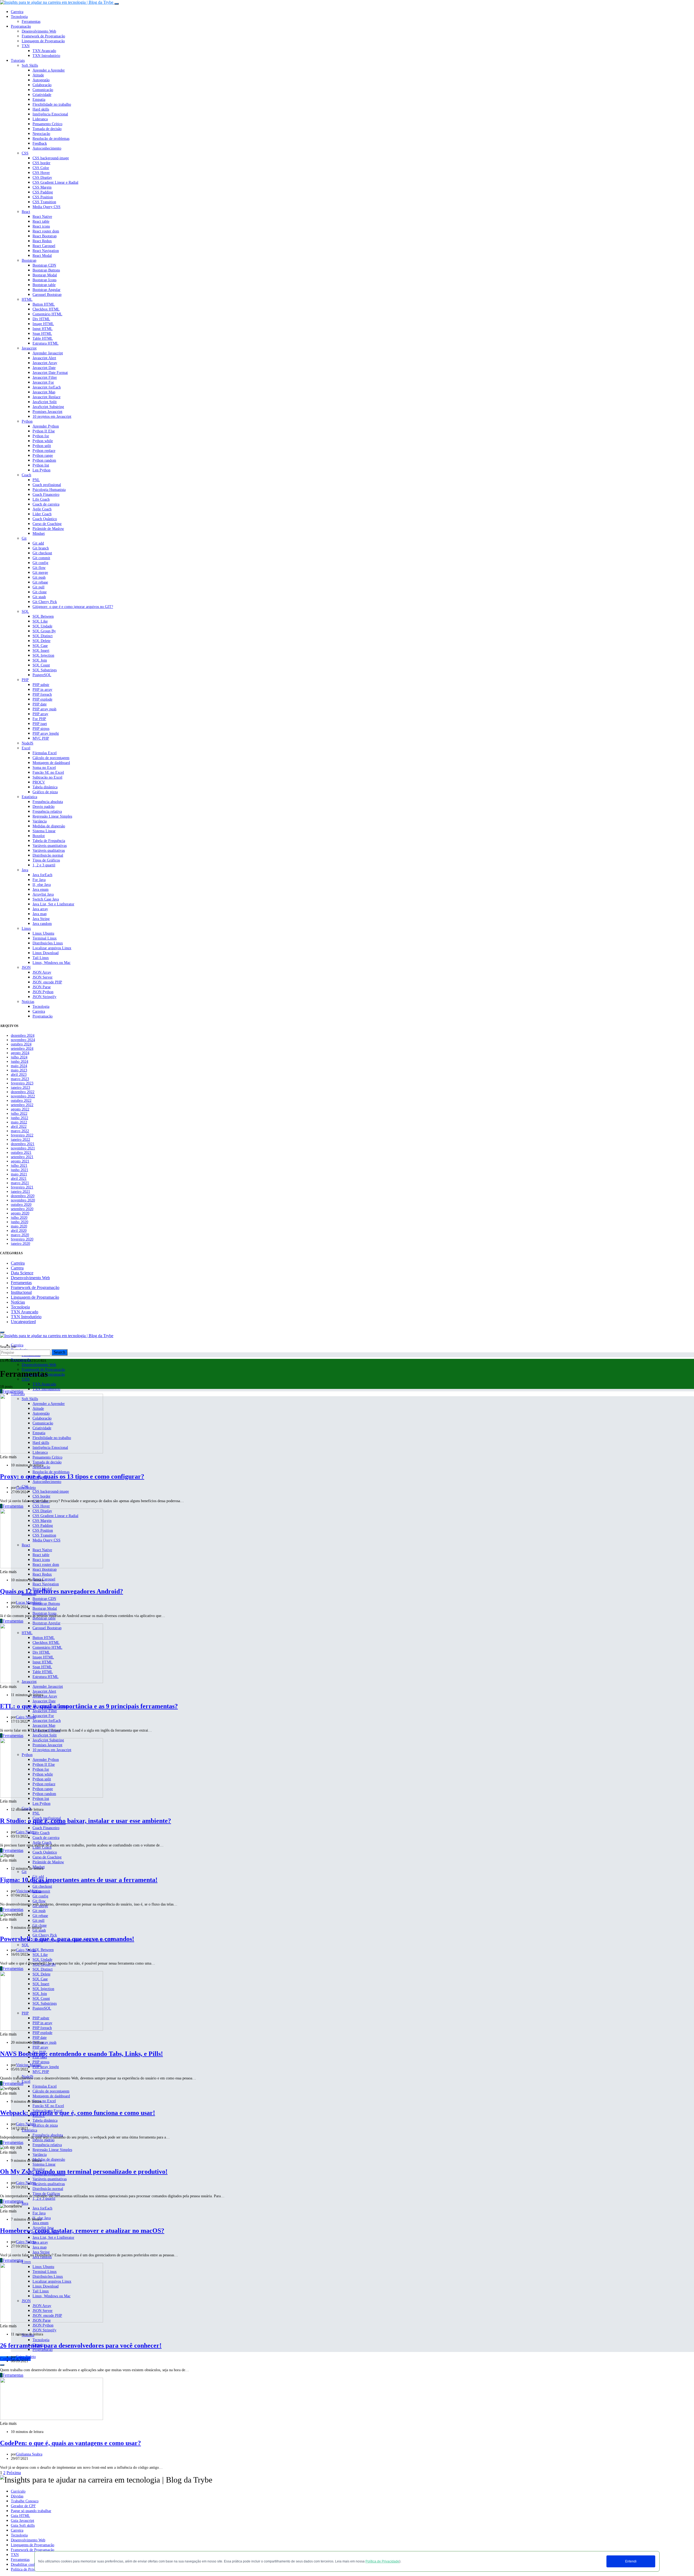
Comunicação (43, 90)
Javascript (29, 348)
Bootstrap (29, 260)
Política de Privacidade (382, 2561)
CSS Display (42, 178)
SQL (25, 612)
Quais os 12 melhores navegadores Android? (62, 1591)
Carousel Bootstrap (47, 295)
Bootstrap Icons (44, 280)
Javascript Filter (45, 378)
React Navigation (46, 251)
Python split (42, 446)
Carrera (17, 1268)
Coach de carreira (46, 504)
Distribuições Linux (48, 943)
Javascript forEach (47, 387)
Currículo (18, 2491)
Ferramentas (31, 22)
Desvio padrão (44, 807)
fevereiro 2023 (22, 1083)
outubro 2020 (21, 1205)
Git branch (41, 548)
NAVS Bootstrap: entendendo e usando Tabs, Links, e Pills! (81, 2054)
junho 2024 (20, 1062)
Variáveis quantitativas (50, 846)
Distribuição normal (48, 855)
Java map (40, 914)
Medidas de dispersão (49, 826)
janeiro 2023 (20, 1088)
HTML (27, 299)
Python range (43, 456)
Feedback (40, 143)
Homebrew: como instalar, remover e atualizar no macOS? (82, 2231)
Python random (44, 460)
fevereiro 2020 (22, 1239)
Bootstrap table (44, 285)
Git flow (39, 568)
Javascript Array (45, 363)
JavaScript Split (45, 402)
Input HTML (43, 329)
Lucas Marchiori (29, 1603)
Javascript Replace (46, 397)
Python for (41, 436)
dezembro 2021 (23, 1144)
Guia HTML (20, 2516)
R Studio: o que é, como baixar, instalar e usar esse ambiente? (86, 1821)
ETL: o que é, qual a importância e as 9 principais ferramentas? (89, 1706)
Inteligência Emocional (50, 114)
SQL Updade (42, 626)
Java (25, 870)
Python (27, 421)
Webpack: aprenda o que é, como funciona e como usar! (78, 2113)
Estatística (29, 797)
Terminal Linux (45, 938)
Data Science (22, 1273)
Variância (40, 821)
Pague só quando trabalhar (31, 2511)
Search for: (9, 1347)
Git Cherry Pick (45, 602)
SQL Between (43, 616)
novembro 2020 (23, 1200)
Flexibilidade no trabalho (52, 104)
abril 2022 (19, 1127)
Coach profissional (47, 485)
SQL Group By (44, 631)
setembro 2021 (22, 1157)
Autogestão (41, 80)
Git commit (41, 558)
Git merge (40, 573)
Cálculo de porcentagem (51, 758)
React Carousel (44, 246)
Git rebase (40, 582)
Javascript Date (44, 368)
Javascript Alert (44, 358)
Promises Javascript (47, 412)
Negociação (41, 134)
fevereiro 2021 (22, 1187)
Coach (26, 475)
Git (24, 538)
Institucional (21, 1292)
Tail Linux (41, 958)
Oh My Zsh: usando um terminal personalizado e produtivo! (84, 2172)
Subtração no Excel (47, 777)
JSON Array (42, 972)
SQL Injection (43, 655)
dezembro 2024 (23, 1036)
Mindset (39, 534)
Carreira (17, 12)
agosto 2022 (20, 1109)
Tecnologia (19, 17)
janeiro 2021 (20, 1192)
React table (41, 221)
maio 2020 (19, 1226)
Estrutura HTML (46, 343)
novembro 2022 (23, 1096)
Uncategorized (23, 1322)
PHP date (40, 704)
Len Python (41, 470)
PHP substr (41, 685)
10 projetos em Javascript (52, 417)
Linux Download (46, 953)
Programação (21, 26)
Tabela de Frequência (49, 841)
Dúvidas (17, 2496)
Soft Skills (30, 65)
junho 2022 (20, 1118)
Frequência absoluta (48, 802)
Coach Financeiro (46, 495)
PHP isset (40, 724)
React (26, 212)
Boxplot (39, 836)
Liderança (40, 119)
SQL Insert (41, 651)
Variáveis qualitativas (49, 850)
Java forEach (42, 875)
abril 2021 (19, 1179)
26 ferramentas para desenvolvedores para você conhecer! (81, 2345)
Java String (41, 919)
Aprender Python (46, 426)
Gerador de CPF (23, 2506)
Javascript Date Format (50, 373)
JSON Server (43, 977)
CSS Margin (42, 187)
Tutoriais (18, 61)
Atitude (38, 75)
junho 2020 (20, 1222)
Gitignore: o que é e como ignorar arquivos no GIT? (73, 607)
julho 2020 (19, 1218)
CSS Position (43, 197)
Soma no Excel (44, 768)
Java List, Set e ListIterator (53, 904)
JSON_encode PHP (47, 982)
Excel (26, 748)
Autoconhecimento (47, 148)
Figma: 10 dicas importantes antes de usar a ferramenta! (79, 1880)
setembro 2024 (22, 1049)
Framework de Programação (43, 36)
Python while (43, 441)
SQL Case (40, 646)
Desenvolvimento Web (39, 31)
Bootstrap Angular (46, 290)
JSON (26, 968)
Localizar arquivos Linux (52, 948)
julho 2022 (19, 1114)
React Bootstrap (45, 236)
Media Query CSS (46, 207)
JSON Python (43, 992)
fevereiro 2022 (22, 1135)
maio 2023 (19, 1070)
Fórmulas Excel (45, 753)
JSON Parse (42, 987)
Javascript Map (44, 392)
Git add (38, 543)
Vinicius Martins (29, 1891)
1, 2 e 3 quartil (44, 865)
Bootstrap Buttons (46, 270)
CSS (25, 153)
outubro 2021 (21, 1153)
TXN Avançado (44, 51)
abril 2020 (19, 1231)
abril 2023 (19, 1075)
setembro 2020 (22, 1209)
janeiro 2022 (20, 1140)
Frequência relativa (47, 811)
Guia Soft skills (23, 2525)
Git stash (39, 597)
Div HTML (41, 319)
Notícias (28, 1002)
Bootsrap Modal (45, 275)
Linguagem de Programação (43, 41)
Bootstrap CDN (44, 265)
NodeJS (28, 743)
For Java (39, 880)
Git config (40, 563)
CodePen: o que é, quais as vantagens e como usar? (70, 2443)
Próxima (14, 2473)
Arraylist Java (43, 894)
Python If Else (44, 431)
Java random (42, 924)
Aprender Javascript (48, 353)
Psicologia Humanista (49, 490)
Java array (40, 909)
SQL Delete (41, 641)
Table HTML (43, 338)
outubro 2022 (21, 1101)
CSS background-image (51, 158)
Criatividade (42, 95)
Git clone (40, 592)
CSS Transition (44, 202)
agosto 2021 (20, 1161)
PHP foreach (42, 694)
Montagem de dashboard (51, 763)
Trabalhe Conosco (25, 2501)
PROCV (39, 782)
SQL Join (40, 660)
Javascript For (43, 382)
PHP (25, 680)
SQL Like (40, 621)
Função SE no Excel (48, 772)
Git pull (38, 587)
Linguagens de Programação (33, 2545)
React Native (42, 217)
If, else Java (42, 885)
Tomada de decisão (47, 129)
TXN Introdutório (46, 56)
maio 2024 (19, 1066)
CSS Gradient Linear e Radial (55, 182)
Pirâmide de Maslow (48, 529)
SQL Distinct (43, 636)
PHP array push (44, 709)
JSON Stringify (44, 997)
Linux (26, 929)
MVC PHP (41, 738)
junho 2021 (20, 1170)
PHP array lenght (46, 733)
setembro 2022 (22, 1105)
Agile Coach (42, 509)
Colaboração (42, 85)
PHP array (40, 714)
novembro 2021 (23, 1148)
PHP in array (42, 690)
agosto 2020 (20, 1213)
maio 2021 (19, 1174)
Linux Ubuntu (43, 933)
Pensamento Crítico (47, 124)
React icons (41, 226)
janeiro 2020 (20, 1244)
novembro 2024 (23, 1040)
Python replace (44, 451)
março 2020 (20, 1235)
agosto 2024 (20, 1053)
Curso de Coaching (47, 524)
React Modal (42, 256)
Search (60, 1352)
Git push (39, 577)
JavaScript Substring (48, 407)
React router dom (46, 231)
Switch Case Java (46, 899)
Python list (41, 465)
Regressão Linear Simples (52, 816)
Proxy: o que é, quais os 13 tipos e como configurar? (72, 1476)
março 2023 (20, 1079)
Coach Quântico (45, 519)
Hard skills (41, 109)
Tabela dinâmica (45, 787)
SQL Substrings (45, 670)
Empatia (39, 100)
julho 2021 (19, 1166)
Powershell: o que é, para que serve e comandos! (67, 1939)
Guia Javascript (23, 2521)
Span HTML (42, 334)
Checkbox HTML (46, 309)
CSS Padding (43, 192)
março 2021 (20, 1183)
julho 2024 (19, 1057)
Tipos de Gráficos (46, 860)
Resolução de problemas (51, 139)
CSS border (41, 163)
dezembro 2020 (23, 1196)
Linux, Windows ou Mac (52, 963)
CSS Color (41, 168)
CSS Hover (41, 173)
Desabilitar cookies (25, 2564)
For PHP (39, 719)
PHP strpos (41, 729)
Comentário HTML (47, 314)
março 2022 (20, 1131)
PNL (36, 480)
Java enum (41, 890)
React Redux (42, 241)
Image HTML (43, 324)
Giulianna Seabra (29, 2454)
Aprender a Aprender (49, 70)
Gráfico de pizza (45, 792)
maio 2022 (19, 1122)
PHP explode (42, 699)
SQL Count (41, 665)
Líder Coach (42, 514)
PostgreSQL (42, 675)
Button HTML (44, 304)
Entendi (631, 2561)
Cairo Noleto (26, 1488)
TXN (26, 46)
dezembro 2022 (23, 1092)
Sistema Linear (44, 831)
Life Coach (41, 499)
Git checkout (42, 553)
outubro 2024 (21, 1044)
